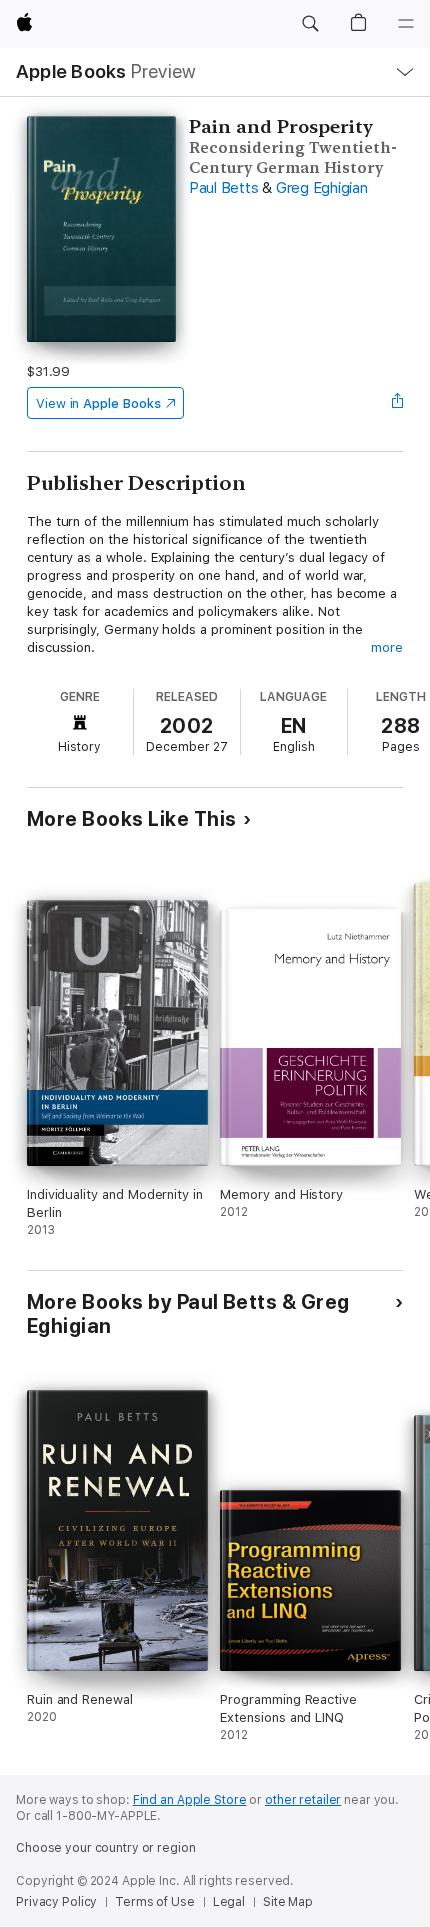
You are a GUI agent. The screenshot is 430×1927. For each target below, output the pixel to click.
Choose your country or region (106, 1848)
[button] (310, 24)
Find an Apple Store (190, 1800)
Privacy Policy (56, 1902)
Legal (229, 1902)
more (387, 647)
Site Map (288, 1902)
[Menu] (406, 24)
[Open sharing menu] (397, 403)
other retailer (303, 1800)
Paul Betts (224, 188)
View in (98, 403)
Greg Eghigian (322, 188)
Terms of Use (155, 1902)
